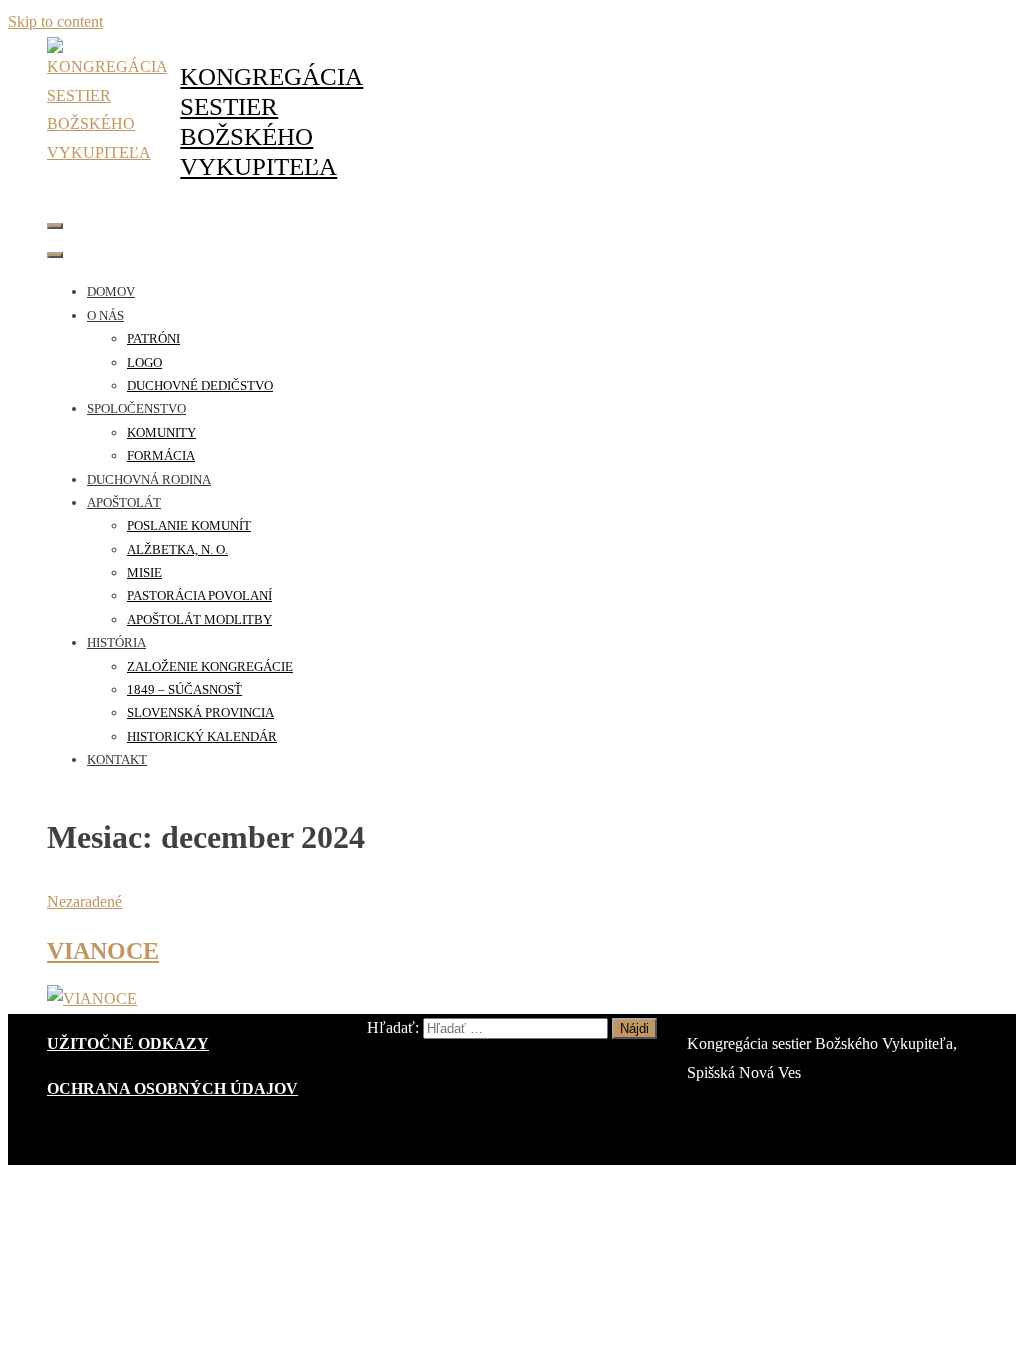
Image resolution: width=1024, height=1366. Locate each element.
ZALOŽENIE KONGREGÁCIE (210, 666)
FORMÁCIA (161, 455)
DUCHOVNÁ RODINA (149, 479)
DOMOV (111, 291)
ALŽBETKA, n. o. (177, 549)
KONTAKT (117, 759)
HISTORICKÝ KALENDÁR (202, 736)
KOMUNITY (161, 432)
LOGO (144, 362)
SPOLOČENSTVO (136, 408)
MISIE (144, 572)
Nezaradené (84, 901)
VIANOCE (103, 951)
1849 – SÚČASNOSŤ (184, 689)
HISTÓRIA (116, 642)
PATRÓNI (153, 338)
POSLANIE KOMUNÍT (189, 525)
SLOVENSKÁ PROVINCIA (200, 712)
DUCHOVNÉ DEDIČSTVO (200, 385)
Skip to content (55, 21)
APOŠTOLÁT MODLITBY (199, 619)
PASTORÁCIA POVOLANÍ (199, 595)
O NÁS (105, 315)
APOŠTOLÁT (124, 502)
